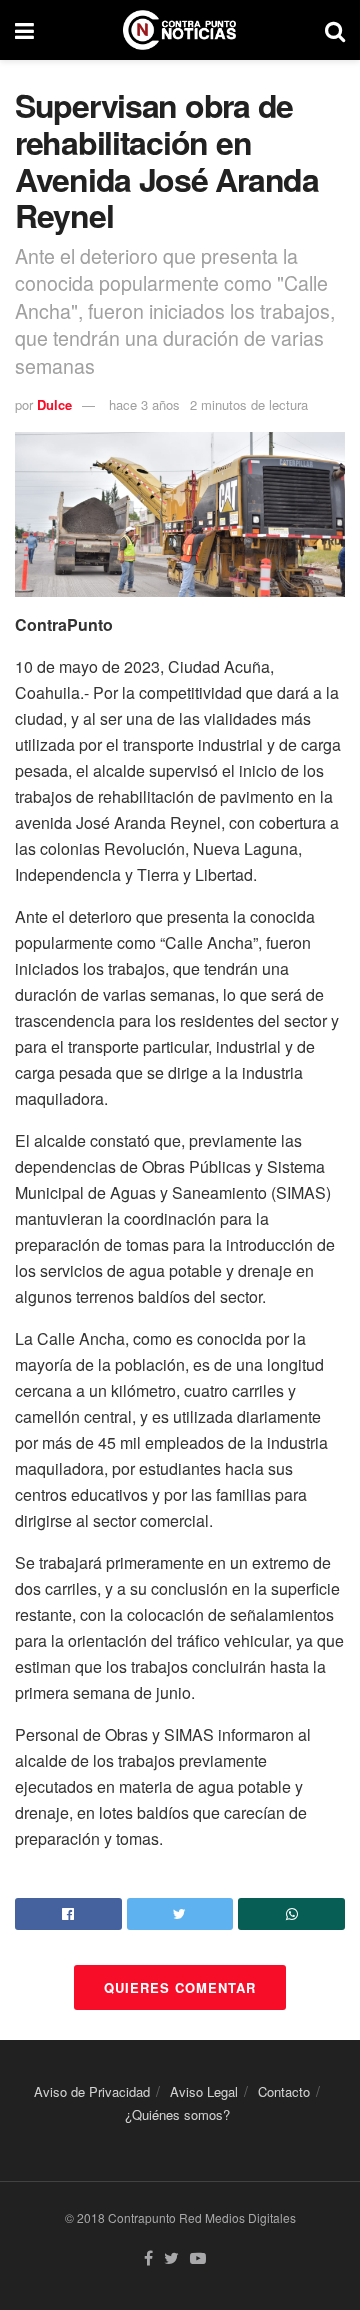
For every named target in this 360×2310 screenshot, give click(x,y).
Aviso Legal (204, 2091)
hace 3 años (144, 404)
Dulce (54, 404)
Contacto (284, 2091)
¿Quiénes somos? (177, 2114)
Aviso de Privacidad (92, 2091)
